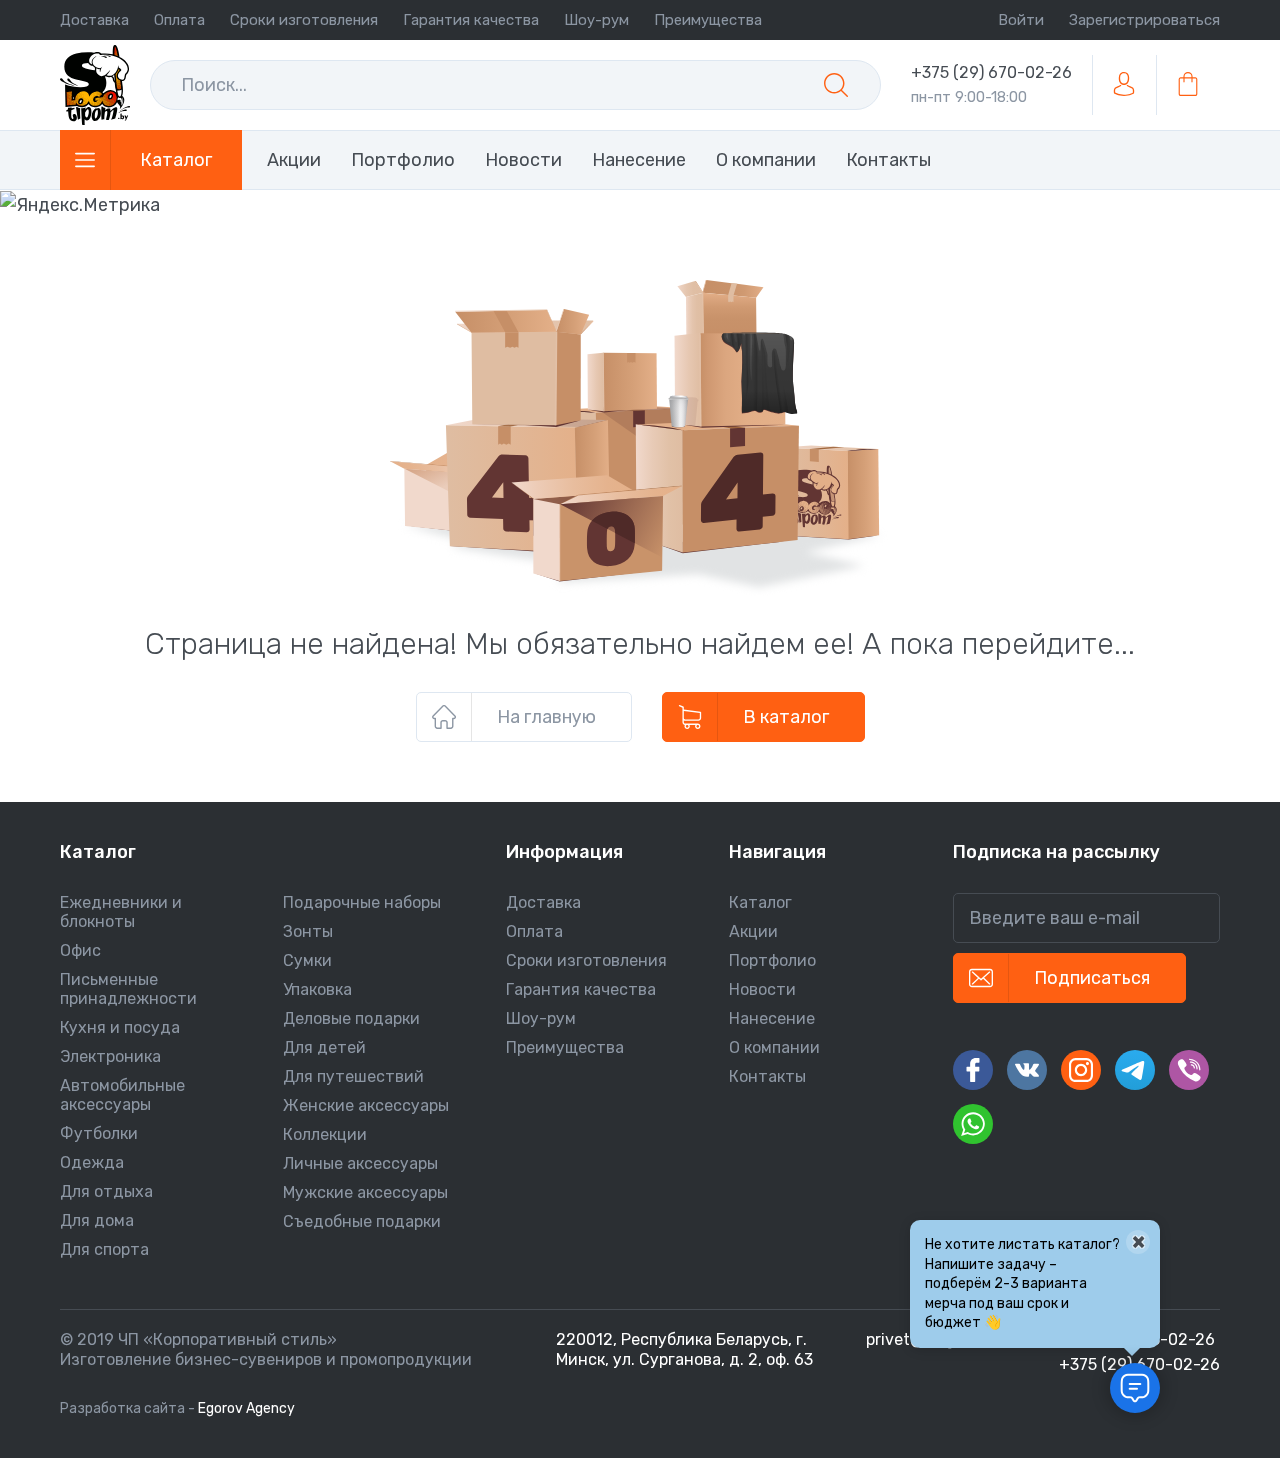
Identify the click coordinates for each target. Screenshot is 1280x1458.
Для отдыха (106, 1191)
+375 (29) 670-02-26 (991, 72)
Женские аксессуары (366, 1105)
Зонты (308, 931)
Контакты (767, 1076)
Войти (1021, 20)
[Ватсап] (973, 1124)
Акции (753, 931)
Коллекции (325, 1134)
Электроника (110, 1056)
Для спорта (104, 1249)
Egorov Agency (246, 1408)
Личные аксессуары (360, 1163)
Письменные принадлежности (128, 989)
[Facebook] (973, 1070)
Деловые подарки (351, 1018)
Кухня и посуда (120, 1027)
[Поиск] (836, 85)
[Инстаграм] (1081, 1070)
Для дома (97, 1220)
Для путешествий (353, 1076)
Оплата (179, 20)
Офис (80, 950)
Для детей (324, 1047)
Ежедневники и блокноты (121, 912)
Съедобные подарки (362, 1221)
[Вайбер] (1189, 1070)
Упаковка (317, 989)
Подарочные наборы (362, 902)
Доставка (94, 20)
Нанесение (772, 1018)
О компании (774, 1047)
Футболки (99, 1133)
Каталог (760, 902)
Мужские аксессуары (365, 1192)
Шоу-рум (596, 20)
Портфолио (772, 960)
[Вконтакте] (1027, 1070)
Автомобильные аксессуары (122, 1095)
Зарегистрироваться (1144, 20)
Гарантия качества (471, 20)
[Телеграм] (1135, 1070)
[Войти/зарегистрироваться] (1124, 85)
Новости (762, 989)
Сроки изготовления (304, 20)
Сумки (307, 960)
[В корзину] (1188, 85)
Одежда (92, 1162)
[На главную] (95, 85)
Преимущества (708, 20)
